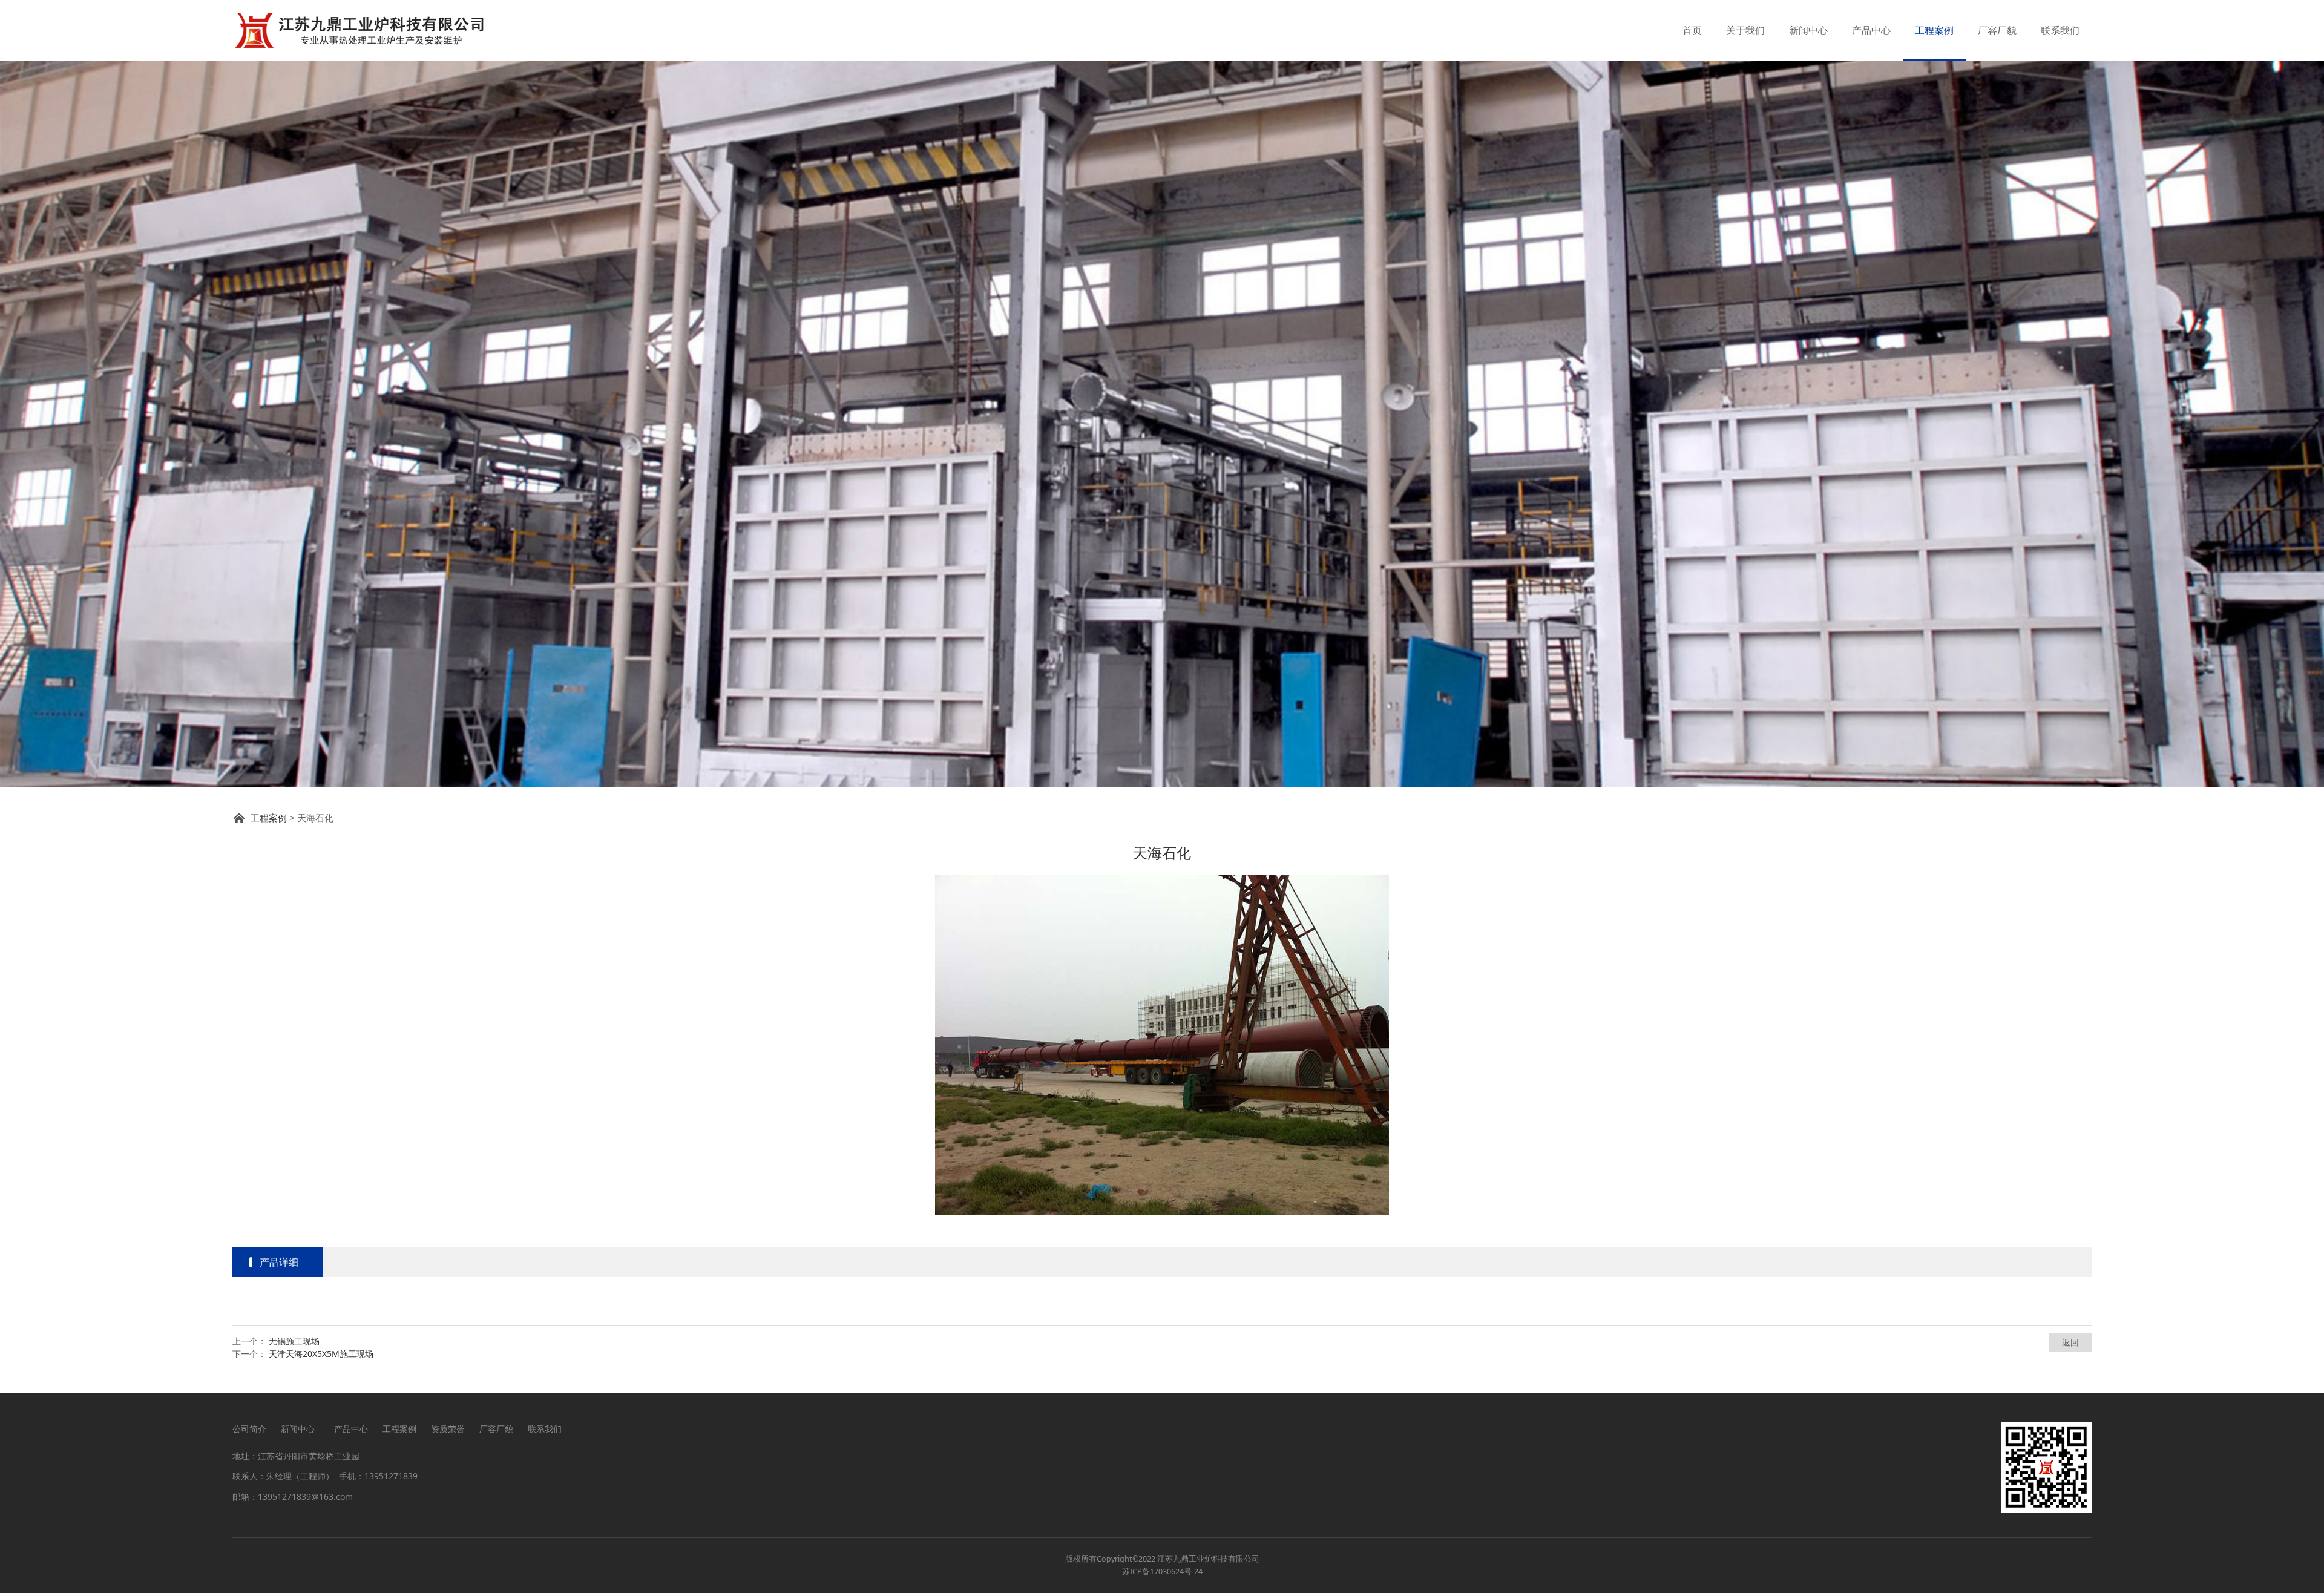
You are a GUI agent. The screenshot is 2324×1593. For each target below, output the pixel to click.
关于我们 (1745, 30)
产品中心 (1871, 30)
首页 (1692, 30)
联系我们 (2060, 30)
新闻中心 (1808, 30)
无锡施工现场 (294, 1341)
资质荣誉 (448, 1429)
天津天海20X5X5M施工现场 (321, 1354)
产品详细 (279, 1262)
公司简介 (249, 1429)
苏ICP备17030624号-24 (1162, 1572)
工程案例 (1934, 30)
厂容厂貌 (1997, 30)
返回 (2070, 1342)
